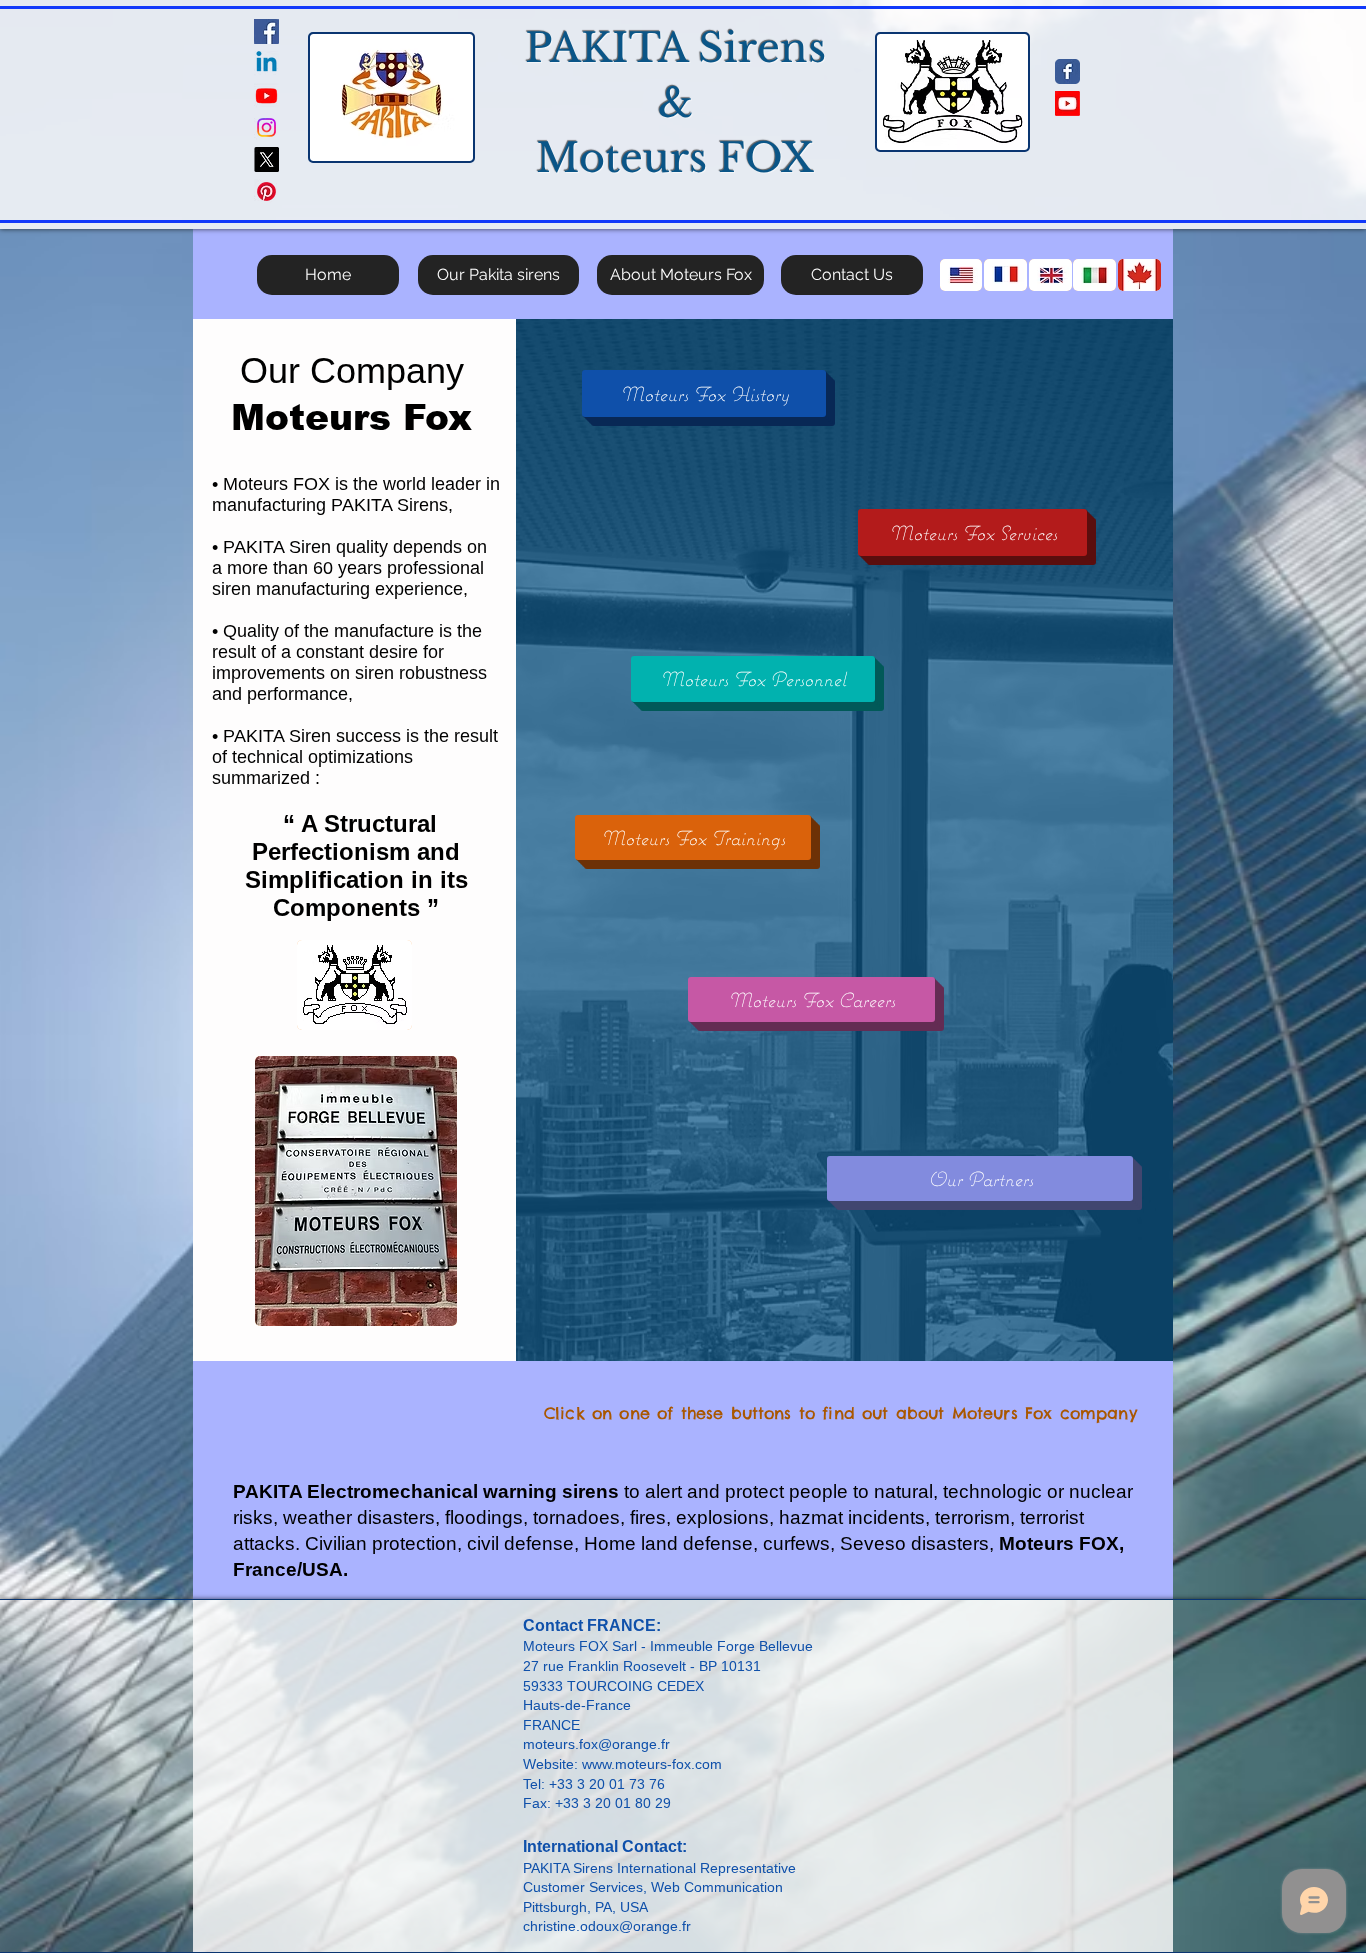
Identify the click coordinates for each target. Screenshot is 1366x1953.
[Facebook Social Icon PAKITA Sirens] (266, 31)
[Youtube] (266, 95)
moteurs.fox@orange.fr (596, 1744)
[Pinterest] (266, 191)
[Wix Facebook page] (1067, 71)
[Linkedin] (266, 63)
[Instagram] (266, 127)
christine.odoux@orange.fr (607, 1926)
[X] (266, 159)
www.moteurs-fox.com (652, 1764)
